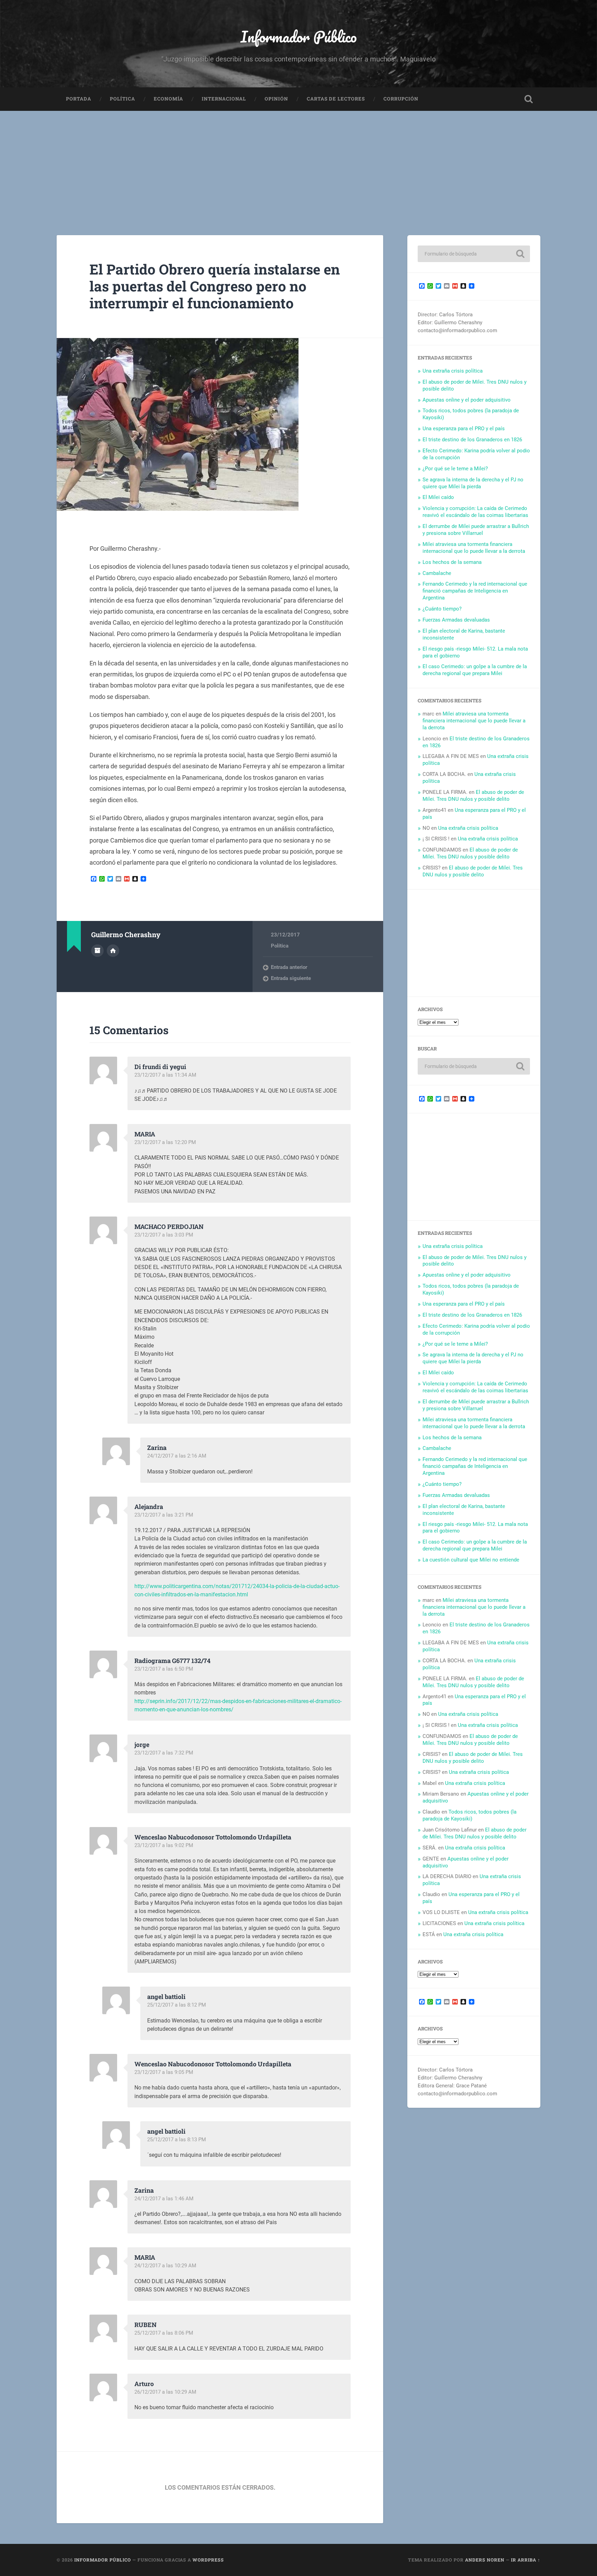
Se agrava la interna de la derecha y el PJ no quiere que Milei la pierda (473, 483)
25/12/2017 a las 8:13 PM (177, 2140)
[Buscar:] (474, 254)
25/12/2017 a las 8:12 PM (177, 2005)
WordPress (208, 2560)
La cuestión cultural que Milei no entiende (471, 1560)
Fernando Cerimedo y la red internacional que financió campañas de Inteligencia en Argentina (475, 591)
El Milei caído (438, 497)
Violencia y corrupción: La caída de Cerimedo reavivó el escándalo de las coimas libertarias (475, 512)
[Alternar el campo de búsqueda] (529, 99)
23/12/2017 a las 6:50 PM (164, 1669)
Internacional (224, 99)
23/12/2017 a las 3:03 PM (164, 1235)
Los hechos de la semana (452, 562)
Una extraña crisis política (453, 371)
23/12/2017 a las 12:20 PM (165, 1142)
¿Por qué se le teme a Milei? (455, 469)
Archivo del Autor (97, 951)
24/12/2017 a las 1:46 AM (164, 2199)
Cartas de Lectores (336, 99)
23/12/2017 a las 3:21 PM (164, 1515)
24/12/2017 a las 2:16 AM (177, 1456)
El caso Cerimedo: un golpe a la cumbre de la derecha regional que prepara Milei (475, 670)
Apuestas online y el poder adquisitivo (467, 400)
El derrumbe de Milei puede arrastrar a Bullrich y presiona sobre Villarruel (476, 530)
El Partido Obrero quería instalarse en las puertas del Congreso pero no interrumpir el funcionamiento (215, 286)
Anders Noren (485, 2560)
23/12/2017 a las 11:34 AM (165, 1075)
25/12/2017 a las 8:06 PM (164, 2333)
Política (122, 99)
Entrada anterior (289, 967)
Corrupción (401, 99)
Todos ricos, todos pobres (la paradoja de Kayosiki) (470, 1815)
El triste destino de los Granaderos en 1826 (472, 440)
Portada (79, 99)
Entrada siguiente (291, 978)
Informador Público (299, 36)
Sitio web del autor (113, 951)
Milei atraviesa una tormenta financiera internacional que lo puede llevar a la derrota (474, 548)
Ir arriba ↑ (526, 2560)
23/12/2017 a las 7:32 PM (164, 1753)
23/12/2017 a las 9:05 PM (164, 2072)
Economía (168, 99)
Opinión (276, 99)
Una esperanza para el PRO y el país (464, 429)
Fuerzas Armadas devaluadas (456, 620)
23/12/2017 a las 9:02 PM (164, 1845)
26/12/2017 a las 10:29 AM (165, 2392)
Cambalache (437, 573)
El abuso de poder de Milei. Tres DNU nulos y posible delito (473, 796)
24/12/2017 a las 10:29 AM (165, 2266)
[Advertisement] (298, 163)
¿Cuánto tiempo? (442, 609)
